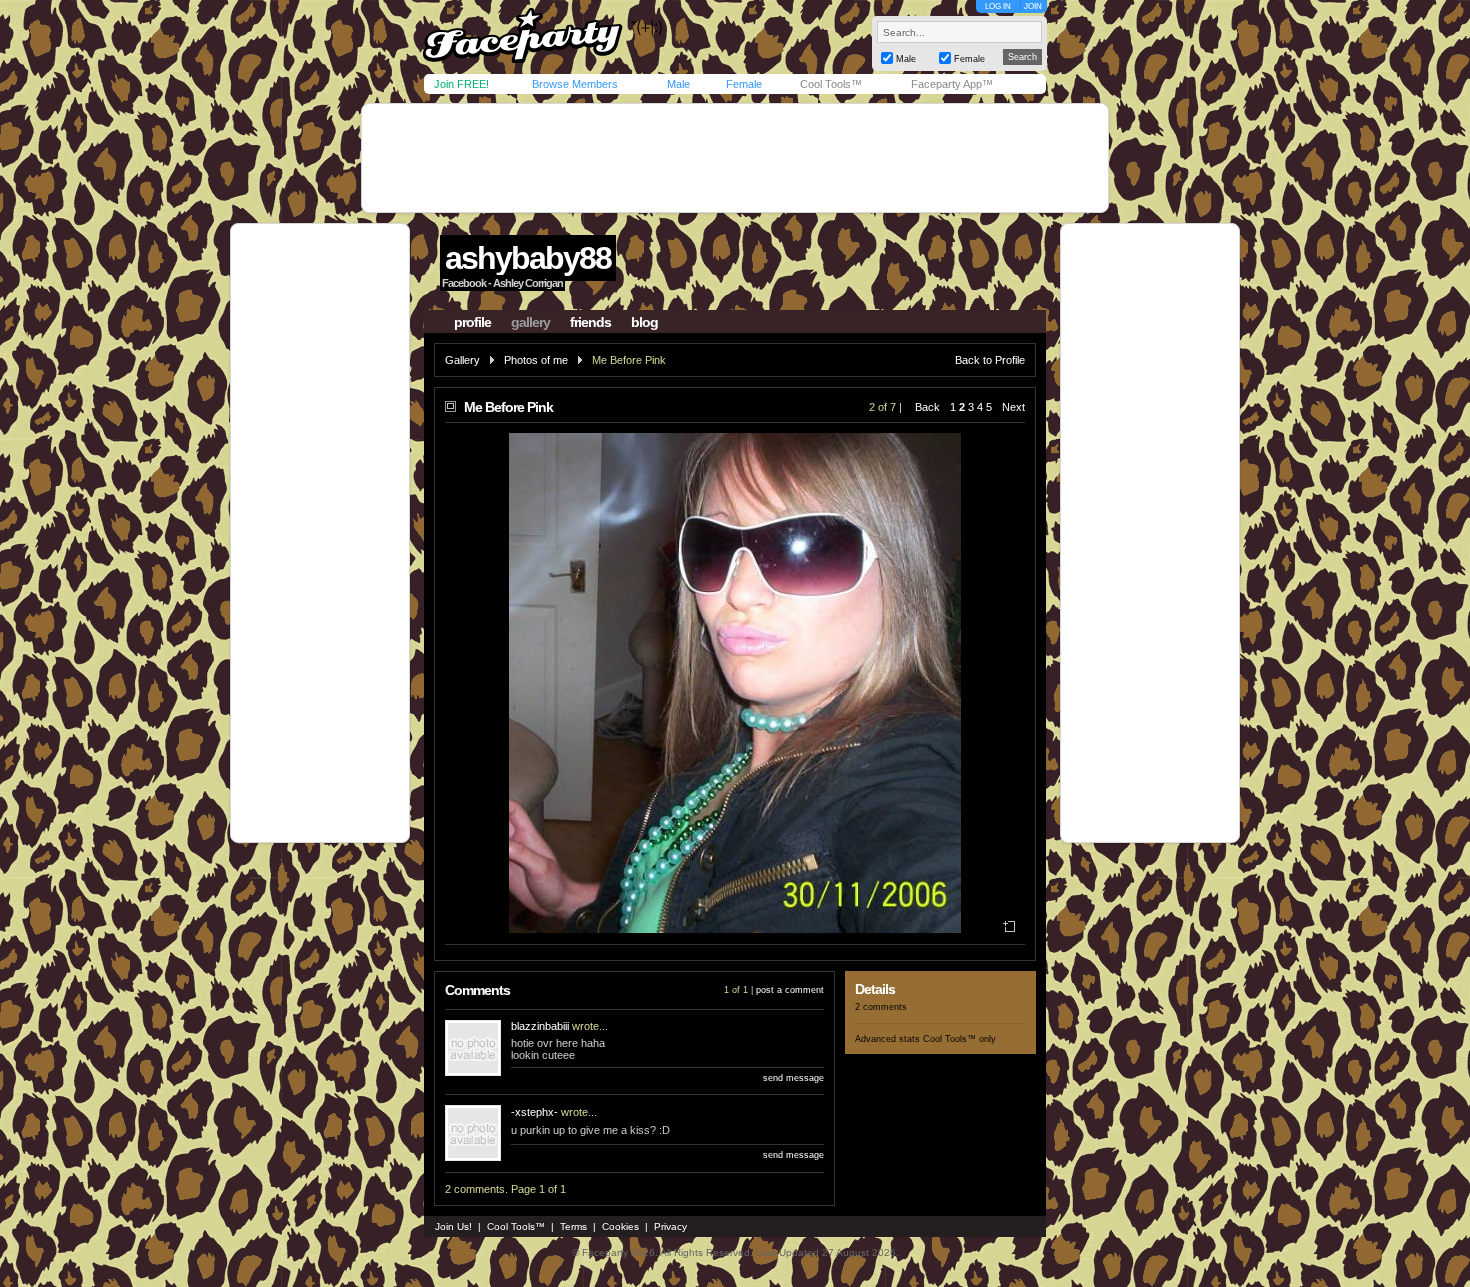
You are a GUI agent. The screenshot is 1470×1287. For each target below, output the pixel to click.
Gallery (462, 360)
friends (590, 322)
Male (678, 84)
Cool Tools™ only (959, 1039)
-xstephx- (534, 1112)
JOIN (1033, 6)
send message (793, 1078)
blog (644, 322)
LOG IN (998, 6)
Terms (573, 1226)
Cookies (620, 1226)
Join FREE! (461, 84)
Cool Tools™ (831, 84)
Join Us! (453, 1226)
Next (1013, 407)
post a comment (790, 990)
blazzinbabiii (540, 1026)
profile (472, 322)
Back (927, 407)
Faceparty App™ (952, 84)
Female (744, 84)
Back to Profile (990, 360)
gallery (530, 322)
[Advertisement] (735, 158)
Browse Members (575, 84)
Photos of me (536, 360)
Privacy (670, 1226)
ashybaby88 (528, 258)
